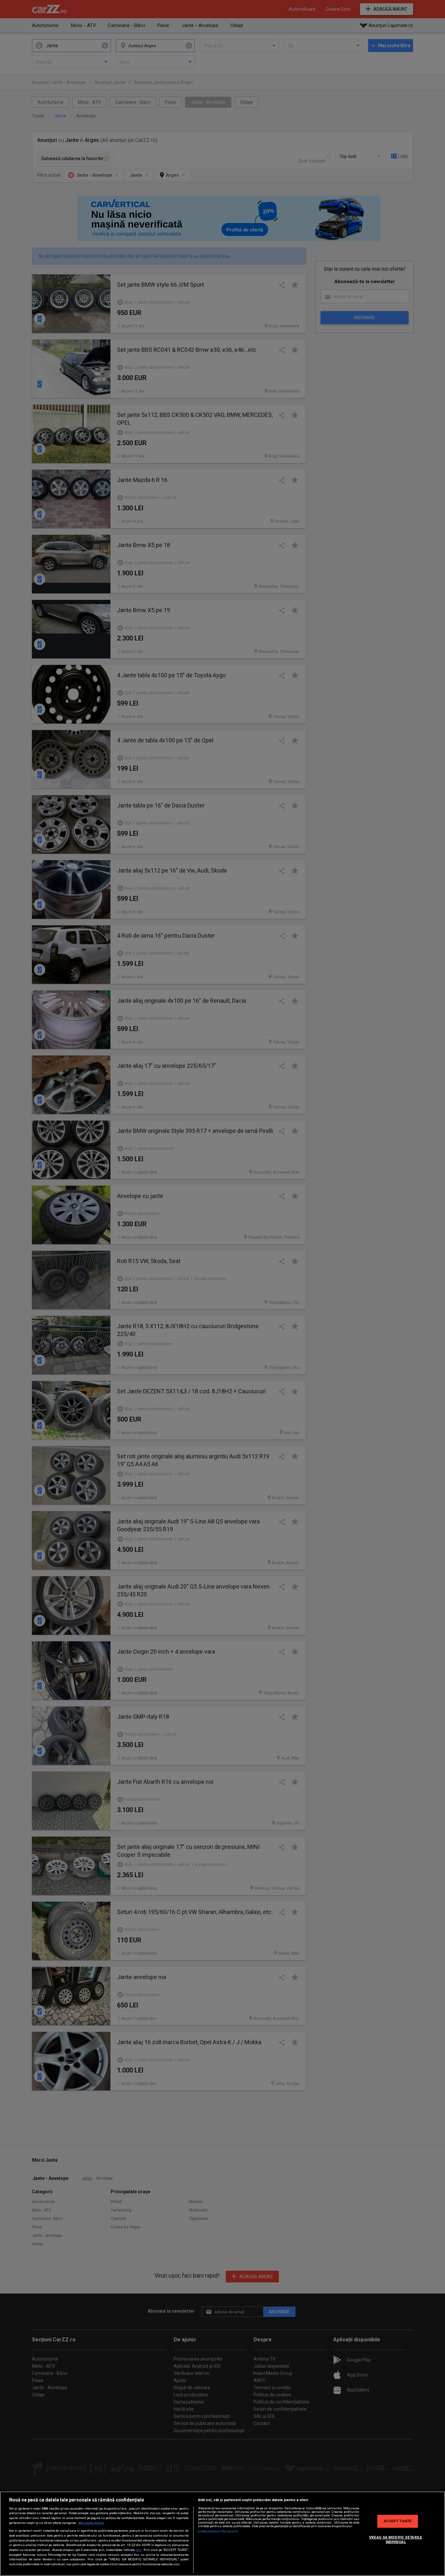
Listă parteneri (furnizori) (218, 2531)
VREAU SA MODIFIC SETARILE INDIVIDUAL (396, 2540)
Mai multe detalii (91, 2523)
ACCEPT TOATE (398, 2521)
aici (139, 2550)
